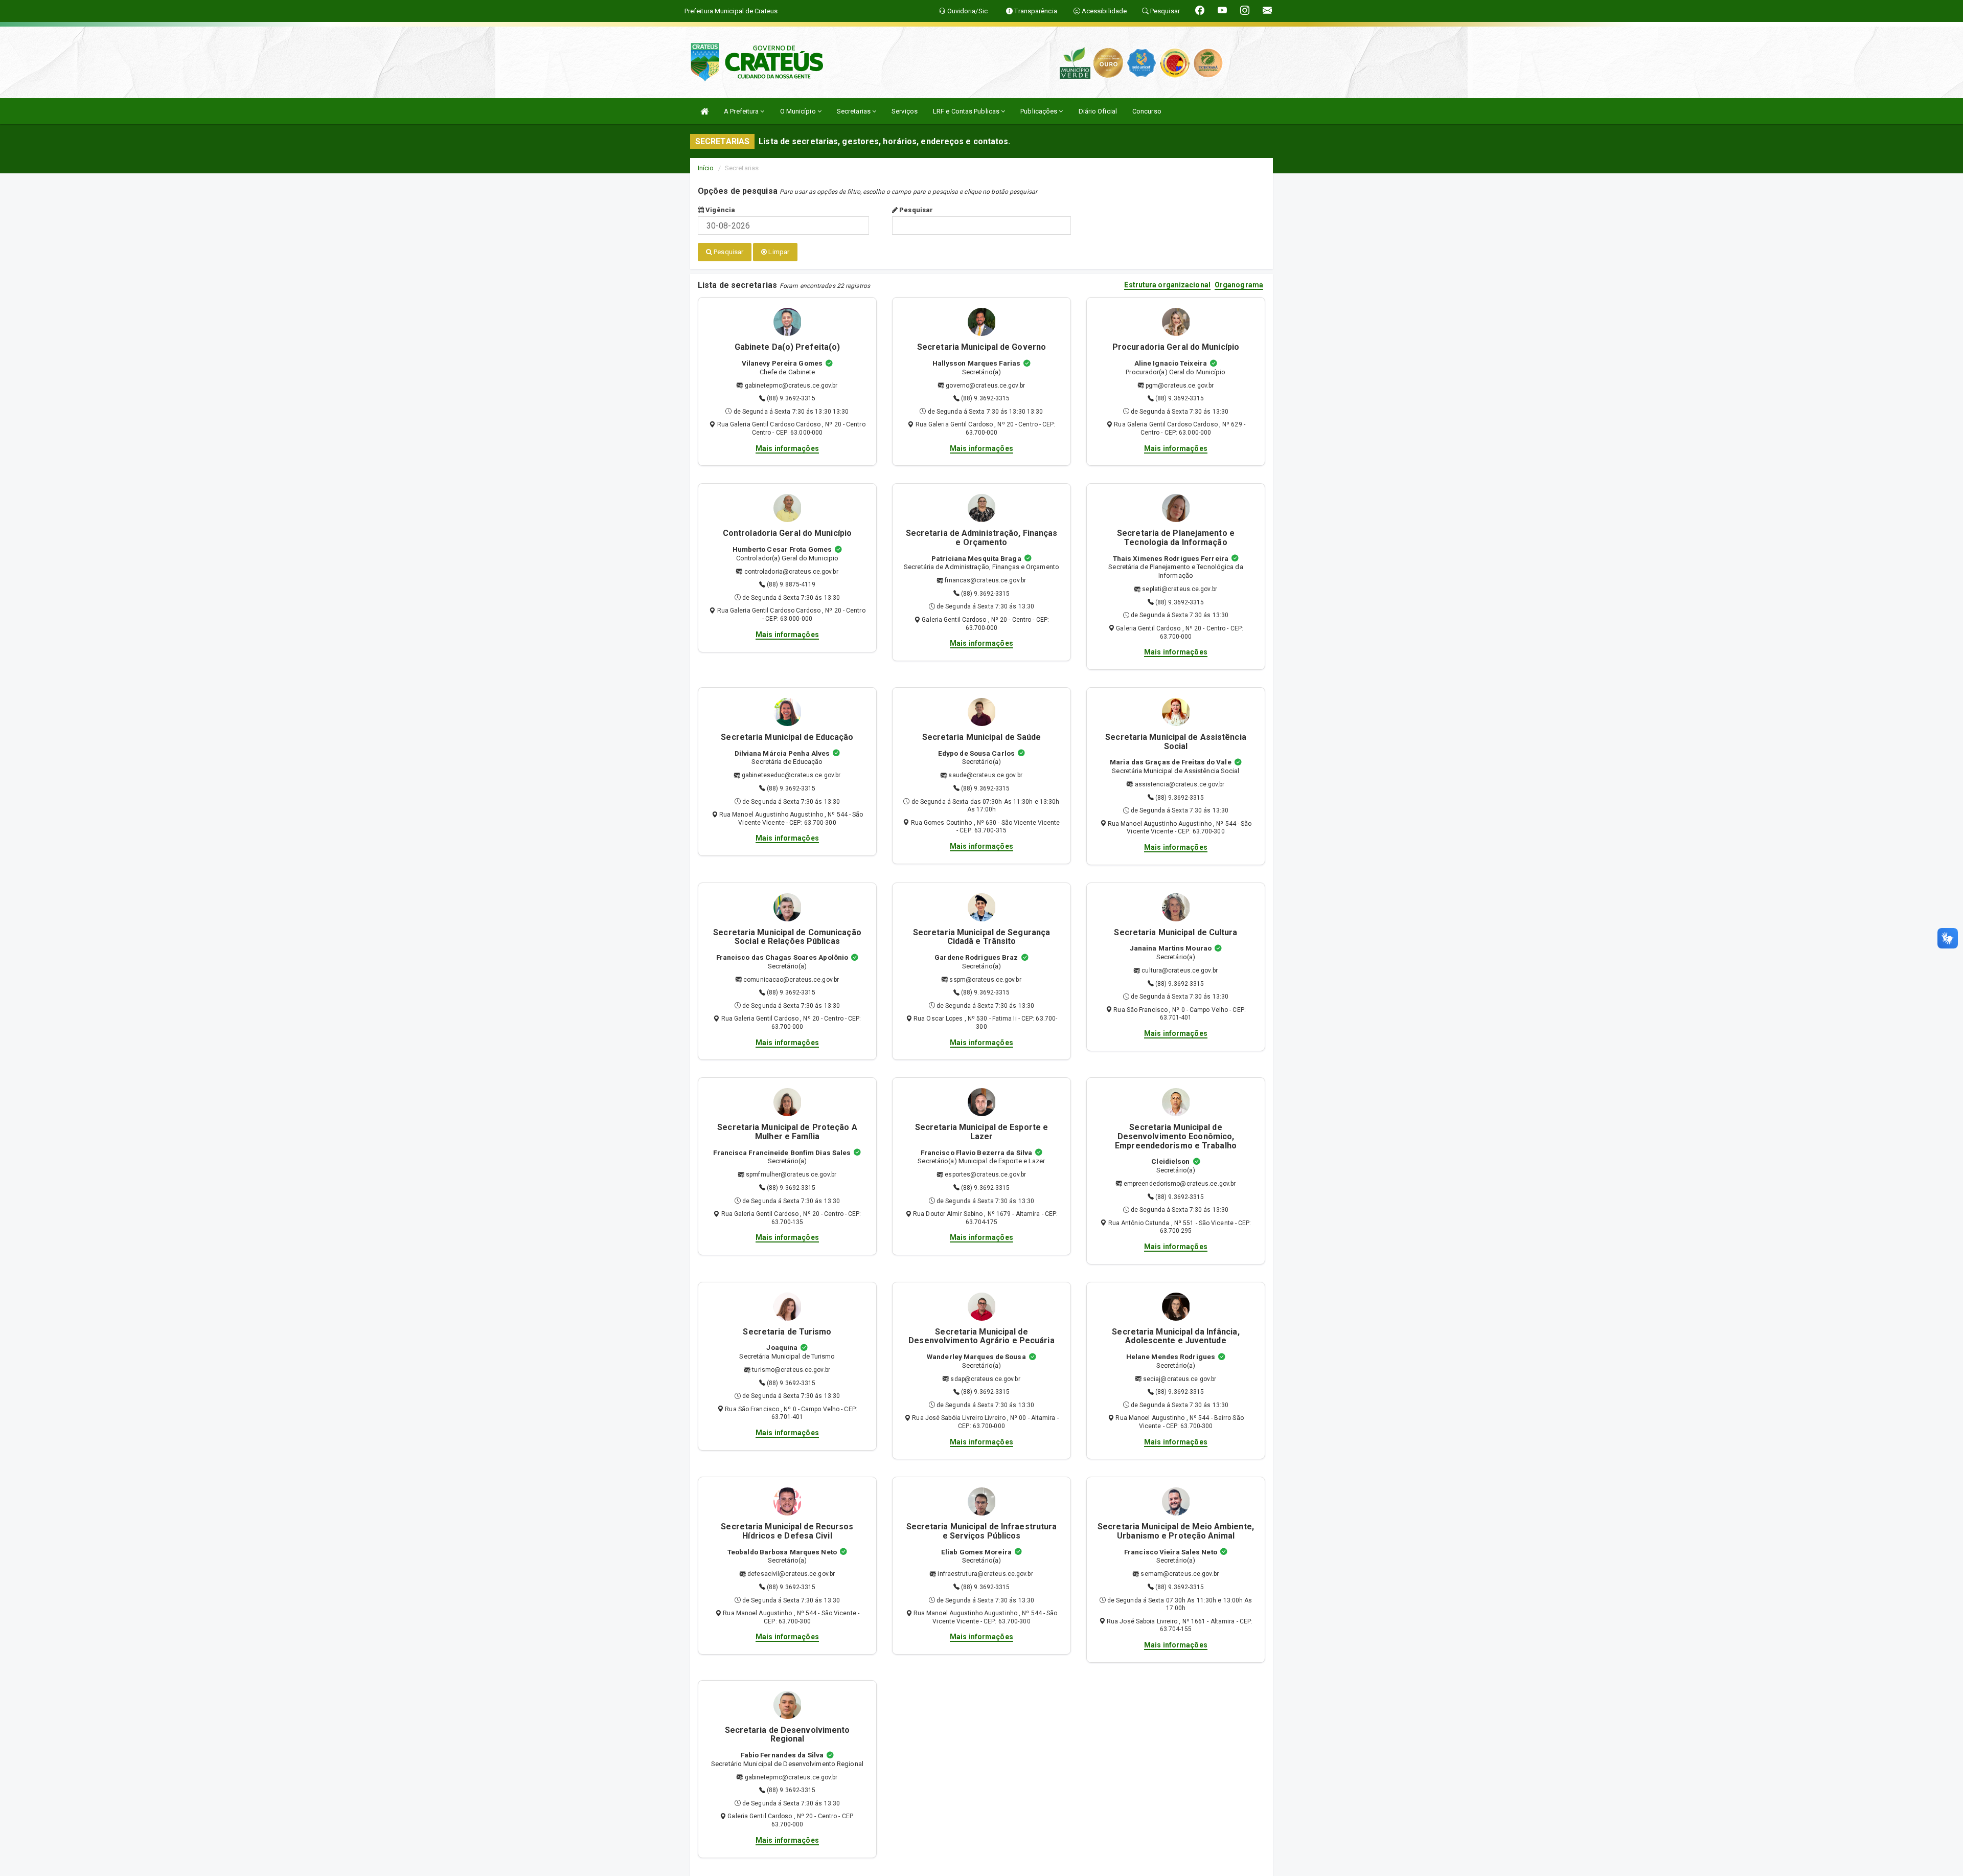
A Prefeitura (742, 111)
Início (706, 168)
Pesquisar (915, 210)
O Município (799, 111)
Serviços (905, 111)
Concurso (1147, 111)
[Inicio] (704, 111)
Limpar (778, 252)
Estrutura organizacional (1167, 285)
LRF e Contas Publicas (967, 111)
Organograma (1239, 285)
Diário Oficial (1098, 111)
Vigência (720, 210)
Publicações (1040, 111)
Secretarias (854, 111)
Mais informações (787, 448)
